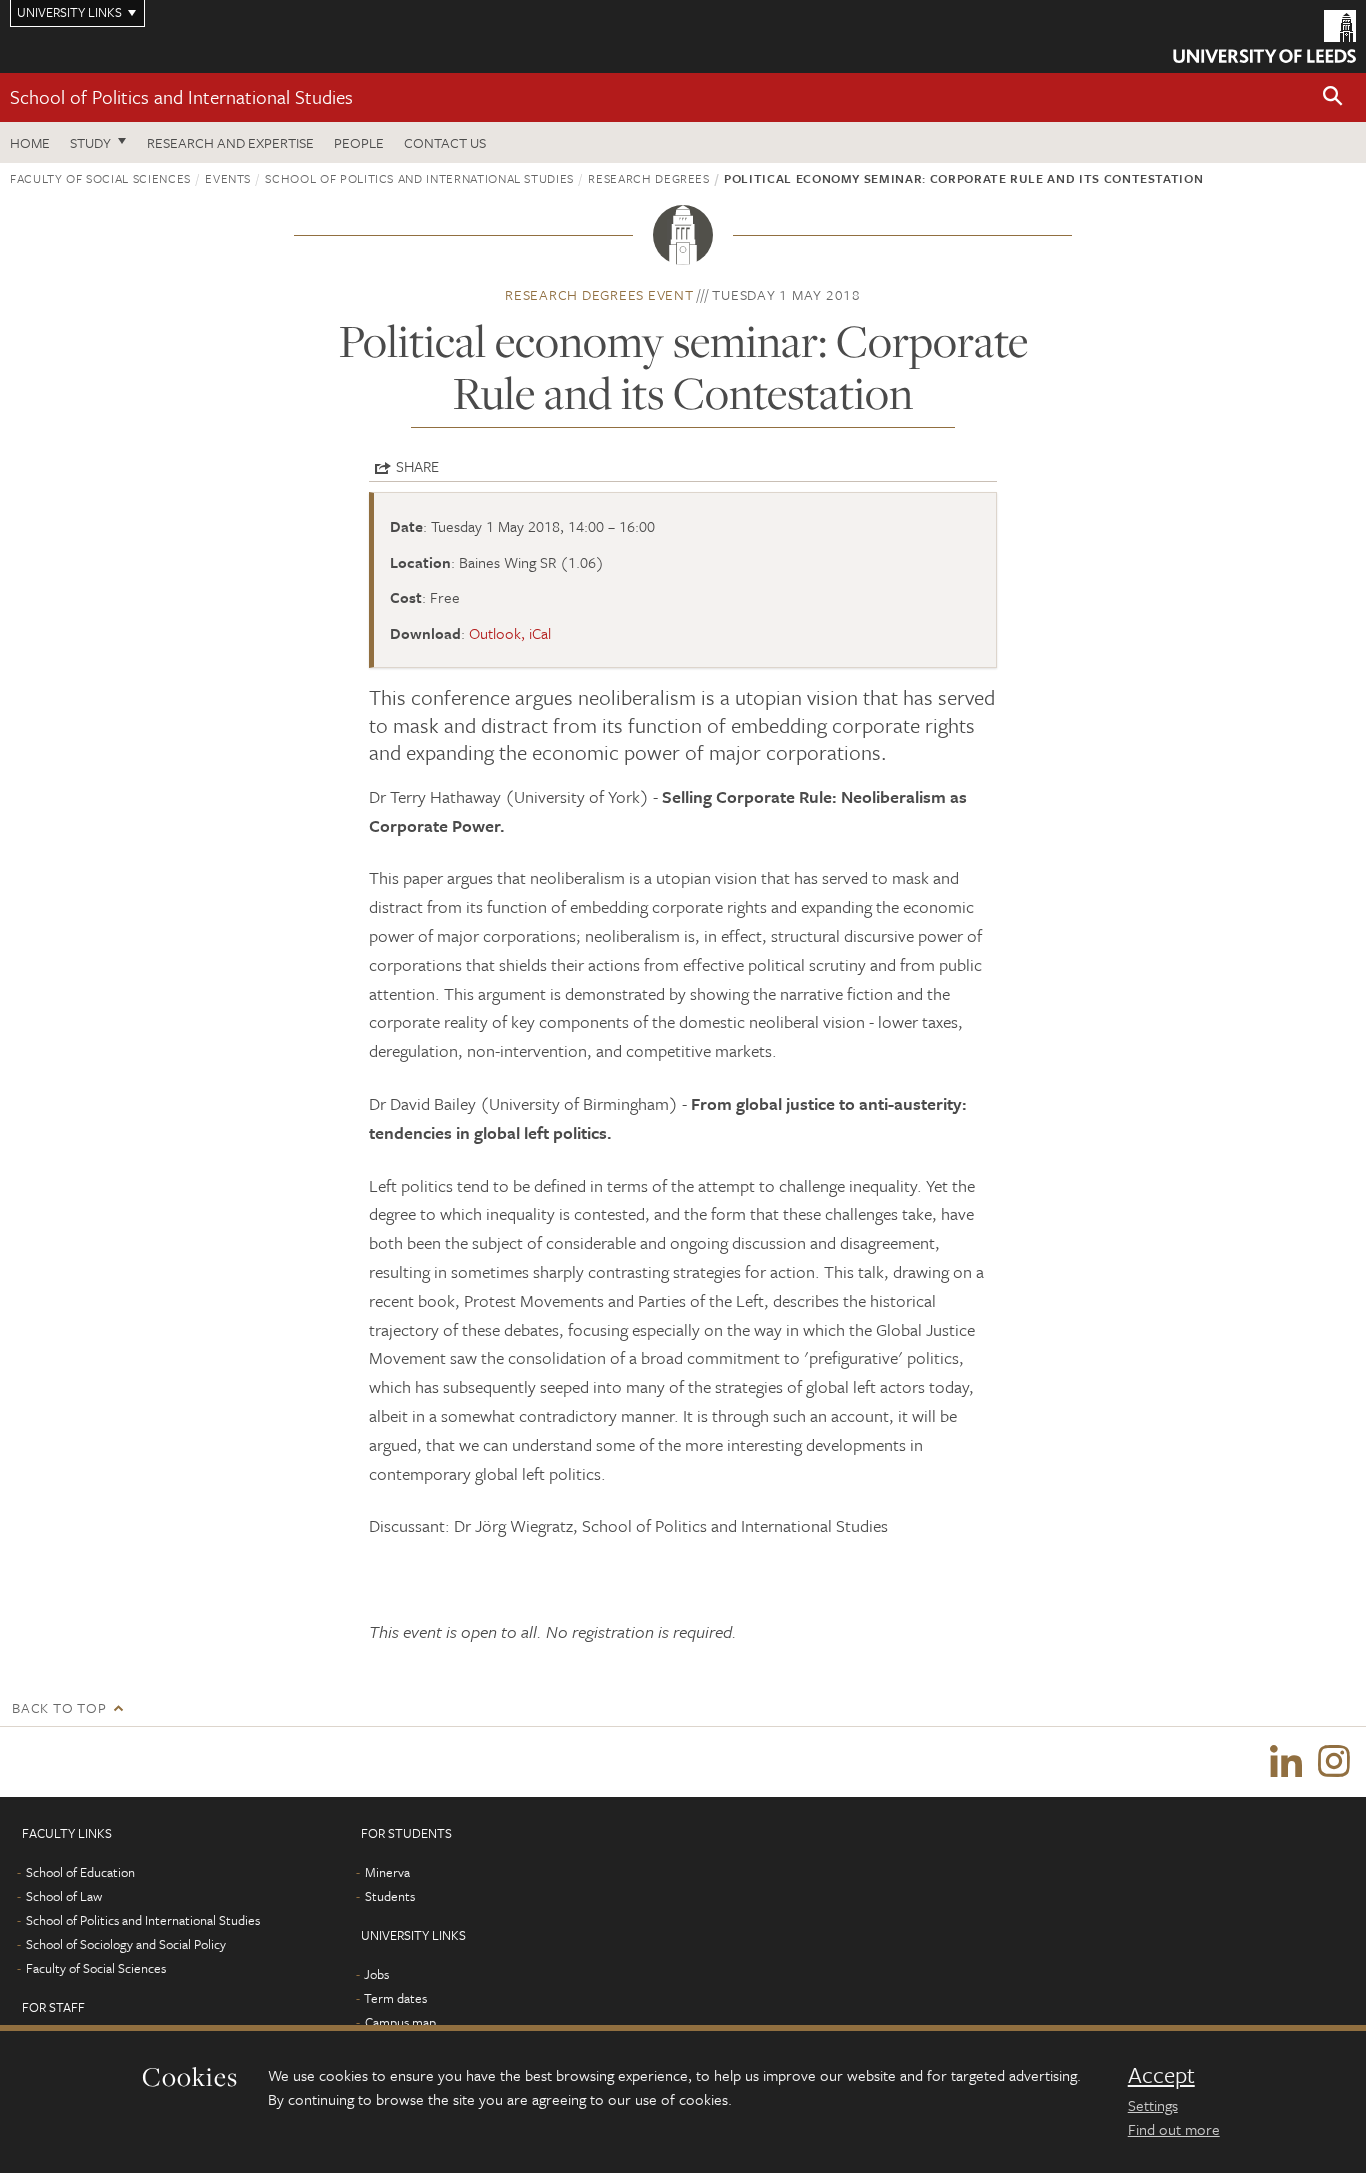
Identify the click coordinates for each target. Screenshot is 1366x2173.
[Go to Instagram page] (1334, 1762)
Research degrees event (599, 294)
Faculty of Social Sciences (100, 178)
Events (228, 178)
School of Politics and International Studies (181, 96)
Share (417, 466)
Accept (1161, 2075)
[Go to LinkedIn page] (1286, 1762)
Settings (1153, 2105)
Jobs (376, 1974)
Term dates (395, 1998)
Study (90, 142)
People (359, 142)
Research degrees (648, 178)
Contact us (445, 142)
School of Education (80, 1872)
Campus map (400, 2022)
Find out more (1174, 2129)
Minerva (387, 1872)
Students (390, 1896)
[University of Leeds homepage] (1264, 36)
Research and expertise (230, 142)
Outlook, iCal (510, 633)
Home (30, 142)
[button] (1333, 97)
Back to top (59, 1707)
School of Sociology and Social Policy (126, 1944)
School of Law (64, 1896)
